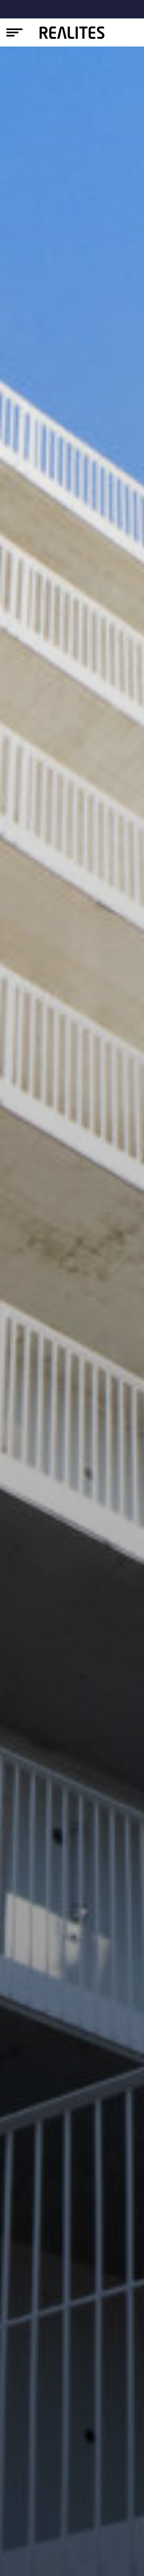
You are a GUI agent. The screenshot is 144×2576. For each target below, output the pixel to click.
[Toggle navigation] (14, 32)
